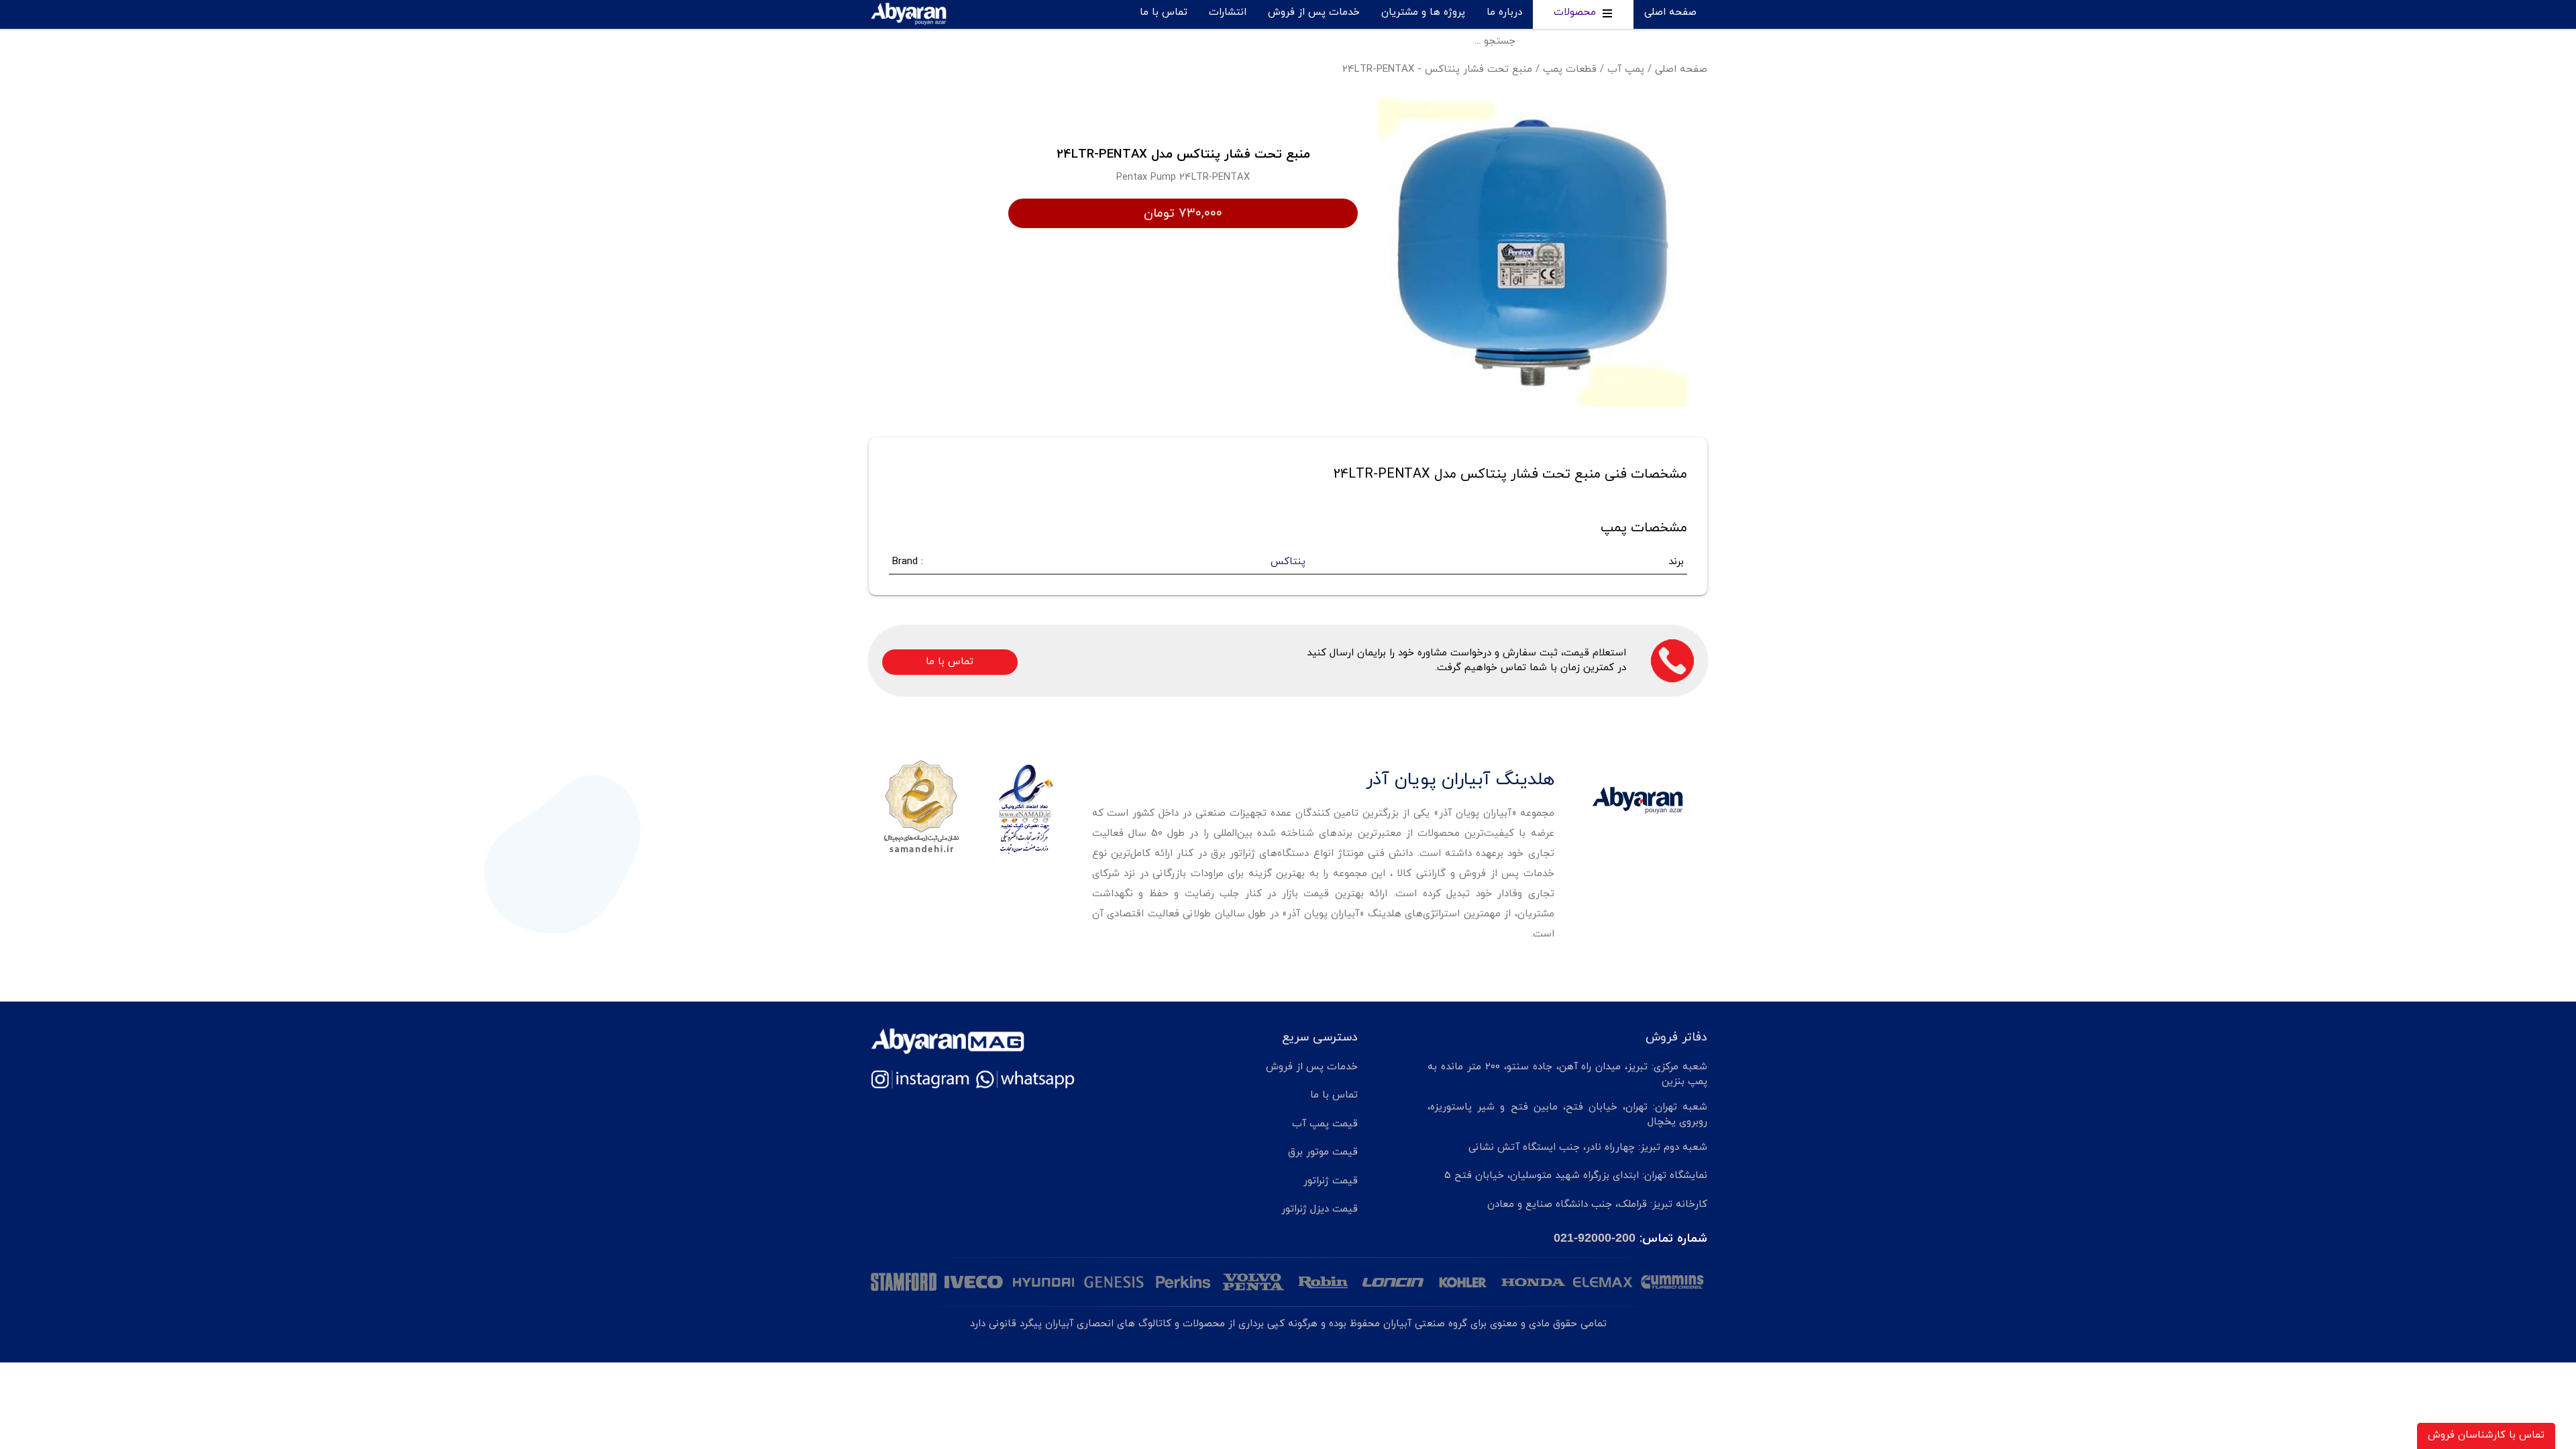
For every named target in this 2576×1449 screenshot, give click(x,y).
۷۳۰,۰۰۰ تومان (1183, 213)
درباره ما (1504, 12)
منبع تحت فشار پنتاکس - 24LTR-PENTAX (1437, 69)
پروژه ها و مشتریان (1423, 12)
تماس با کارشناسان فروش (2486, 1435)
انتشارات (1228, 12)
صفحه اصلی (1670, 12)
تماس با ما (1164, 12)
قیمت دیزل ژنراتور (1320, 1209)
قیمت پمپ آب (1325, 1124)
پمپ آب (1626, 69)
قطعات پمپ (1570, 69)
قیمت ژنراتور (1331, 1181)
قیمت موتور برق (1323, 1152)
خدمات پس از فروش (1314, 12)
